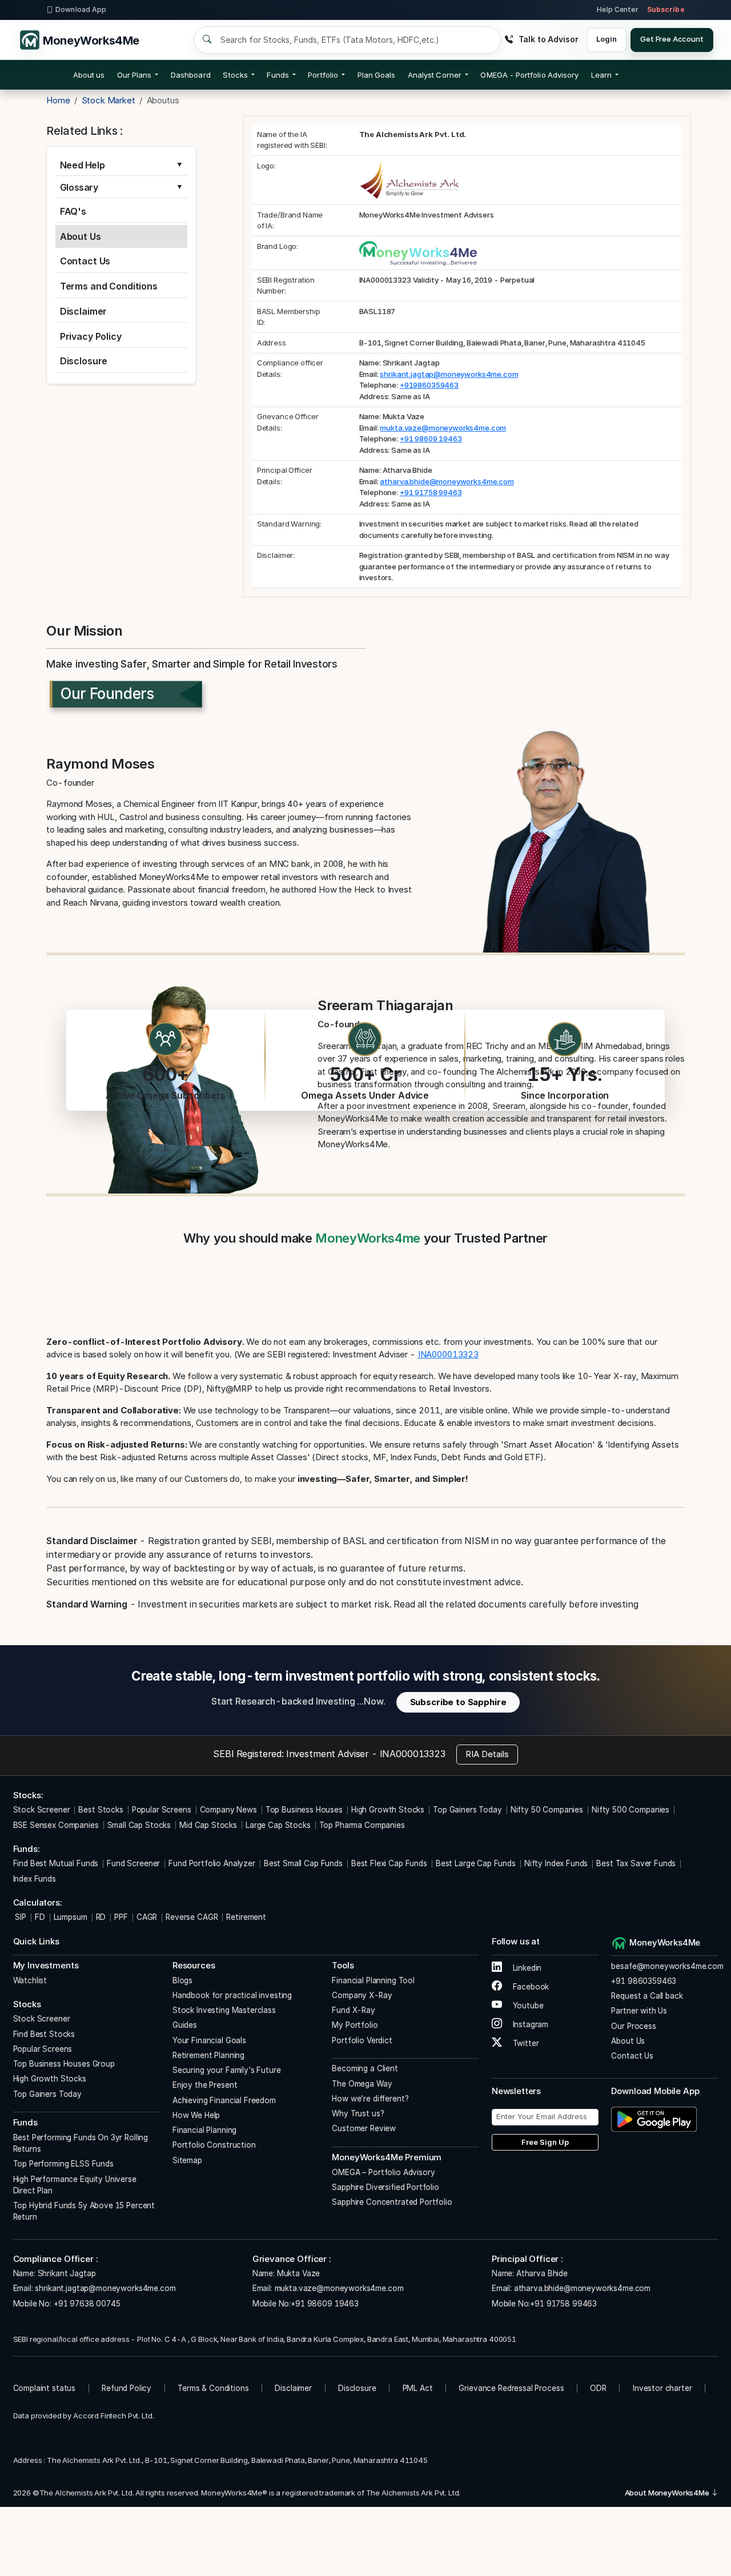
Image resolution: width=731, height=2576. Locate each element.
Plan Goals (377, 75)
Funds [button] (278, 75)
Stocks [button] (235, 75)
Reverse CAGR (192, 1917)
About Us (81, 236)
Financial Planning (204, 2130)
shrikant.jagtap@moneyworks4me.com (449, 374)
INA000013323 (448, 1354)
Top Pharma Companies (362, 1825)
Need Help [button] (82, 165)
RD (101, 1917)
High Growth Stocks (388, 1810)
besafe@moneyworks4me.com (667, 1966)
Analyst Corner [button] (435, 75)
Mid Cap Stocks (208, 1825)
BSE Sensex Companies (56, 1825)
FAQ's (73, 211)
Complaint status (45, 2388)
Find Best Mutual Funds (56, 1863)
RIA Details (487, 1754)
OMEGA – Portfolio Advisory (383, 2172)
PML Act (418, 2388)
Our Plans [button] (134, 75)
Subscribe (666, 9)
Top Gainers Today (467, 1810)
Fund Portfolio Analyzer (212, 1863)
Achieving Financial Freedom (224, 2100)
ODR (598, 2388)
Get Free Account (672, 39)
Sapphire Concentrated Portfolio (392, 2202)
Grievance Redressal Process (511, 2388)
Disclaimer (84, 311)
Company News (228, 1810)
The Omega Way (362, 2084)
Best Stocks (101, 1810)
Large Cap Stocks (278, 1825)
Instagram (529, 2024)
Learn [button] (601, 75)
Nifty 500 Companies (630, 1810)
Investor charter (662, 2388)
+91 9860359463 (644, 1981)
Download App (81, 9)
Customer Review (364, 2128)
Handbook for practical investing (232, 1995)
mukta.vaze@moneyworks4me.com (443, 428)
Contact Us (85, 261)
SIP (20, 1917)
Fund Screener (133, 1863)
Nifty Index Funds (556, 1863)
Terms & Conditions (213, 2388)
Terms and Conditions (109, 286)
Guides (185, 2025)
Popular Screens (162, 1810)
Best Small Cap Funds (303, 1863)
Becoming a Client (365, 2068)
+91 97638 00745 (86, 2304)
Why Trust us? (358, 2113)
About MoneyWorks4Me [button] (668, 2493)
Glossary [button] (79, 188)
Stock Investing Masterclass (224, 2010)
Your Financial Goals (209, 2040)
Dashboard (191, 75)
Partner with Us (639, 2011)
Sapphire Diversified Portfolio (385, 2187)
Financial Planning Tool (373, 1980)
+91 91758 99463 (431, 492)
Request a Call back (647, 1996)
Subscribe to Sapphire (458, 1702)
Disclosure (84, 361)
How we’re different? (370, 2099)
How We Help (196, 2115)
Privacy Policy (91, 336)
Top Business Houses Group (64, 2064)
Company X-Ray (362, 1995)
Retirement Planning (208, 2055)
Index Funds (35, 1879)
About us (89, 75)
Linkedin (526, 1968)
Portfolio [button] (323, 75)
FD (40, 1917)
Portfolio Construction (214, 2145)
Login (606, 39)
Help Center (617, 9)
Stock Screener (42, 1810)
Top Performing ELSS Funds (63, 2164)
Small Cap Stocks (139, 1825)
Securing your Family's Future (227, 2070)
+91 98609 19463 (431, 439)
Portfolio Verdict (362, 2040)
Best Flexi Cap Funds (389, 1863)
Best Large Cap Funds (476, 1863)
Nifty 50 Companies (547, 1810)
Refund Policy (126, 2388)
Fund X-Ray (354, 2010)
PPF (121, 1917)
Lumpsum (71, 1917)
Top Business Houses (304, 1810)
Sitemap (187, 2160)
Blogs (182, 1980)
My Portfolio (355, 2025)
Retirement (246, 1917)
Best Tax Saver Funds (636, 1863)
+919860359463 (429, 385)
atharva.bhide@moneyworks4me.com (447, 481)
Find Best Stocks (44, 2034)
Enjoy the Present (205, 2085)
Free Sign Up (545, 2142)
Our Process (633, 2026)
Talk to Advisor (548, 39)
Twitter (525, 2043)
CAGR (147, 1917)
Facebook (530, 1987)
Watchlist (30, 1980)
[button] (529, 75)
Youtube (527, 2006)
